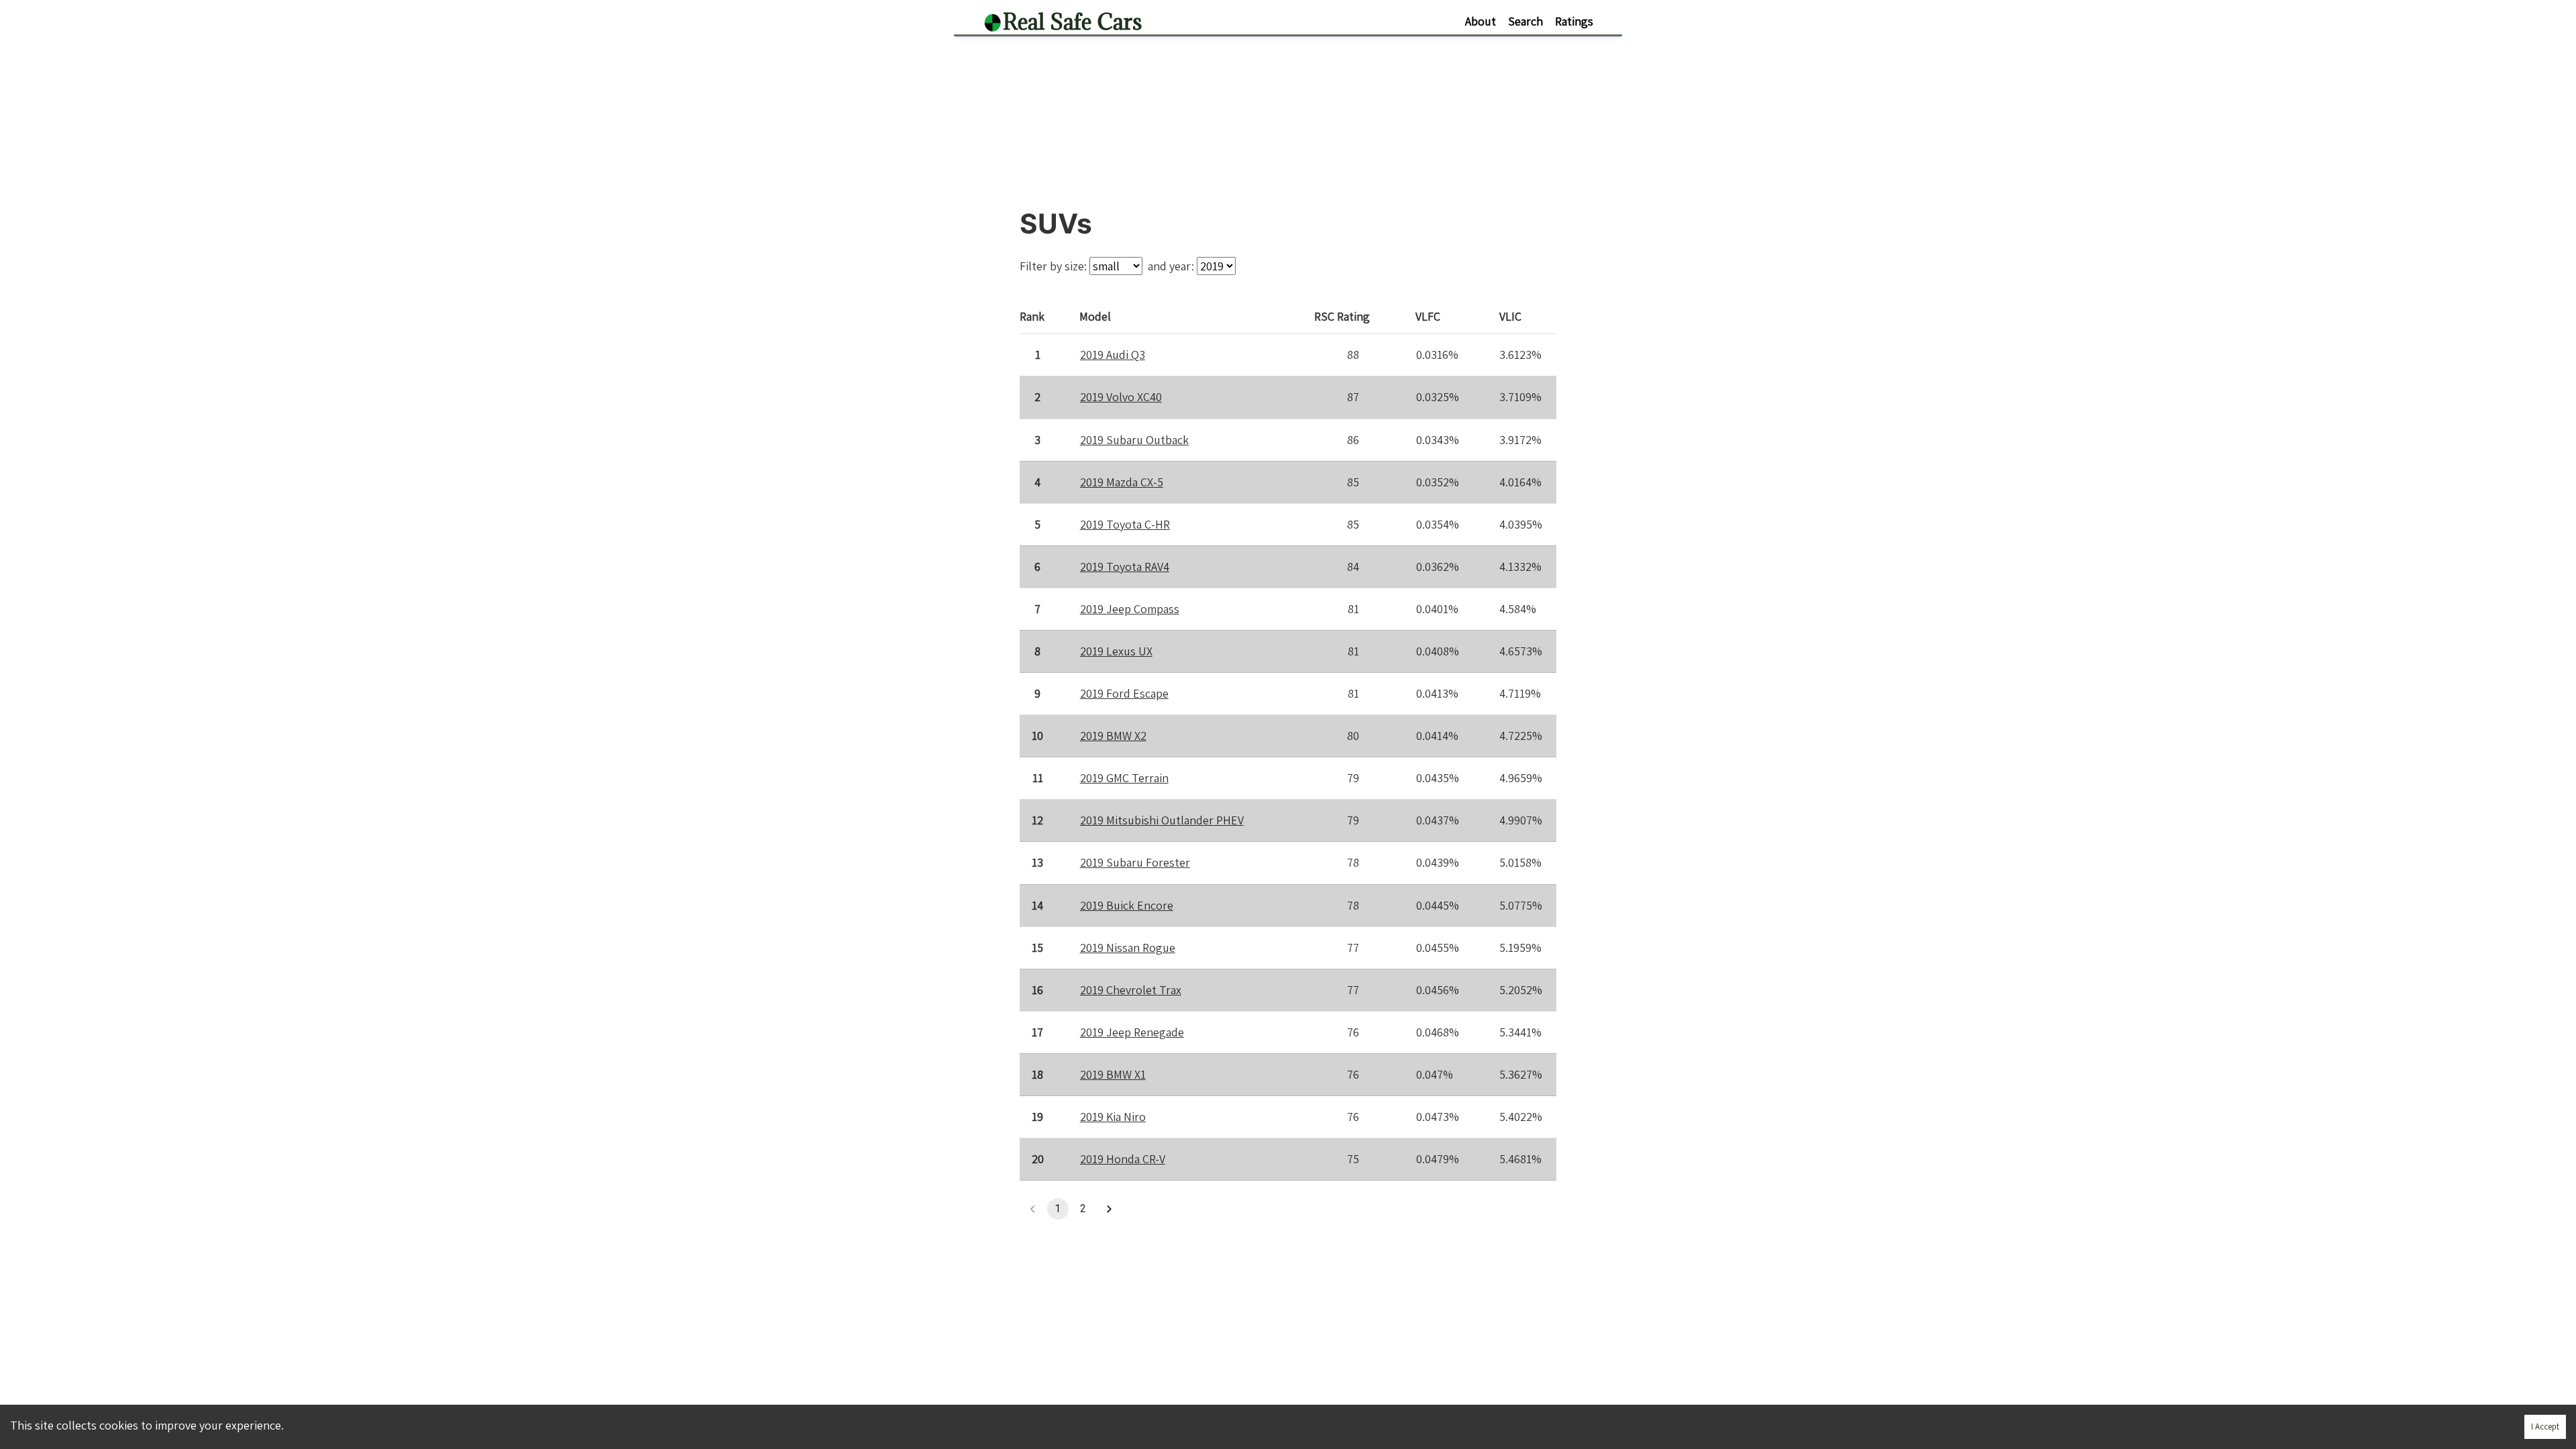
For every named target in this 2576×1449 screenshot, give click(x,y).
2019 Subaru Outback (1134, 440)
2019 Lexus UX (1116, 651)
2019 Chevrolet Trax (1131, 990)
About (1481, 21)
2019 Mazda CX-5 (1122, 482)
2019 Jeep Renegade (1132, 1032)
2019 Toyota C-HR (1125, 524)
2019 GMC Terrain (1124, 778)
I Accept (2545, 1427)
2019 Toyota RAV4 (1125, 567)
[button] (1109, 1209)
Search (1525, 21)
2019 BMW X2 (1113, 736)
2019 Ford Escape (1124, 693)
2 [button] (1083, 1209)
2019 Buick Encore (1127, 905)
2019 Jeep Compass (1130, 609)
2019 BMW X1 (1113, 1074)
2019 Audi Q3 (1113, 355)
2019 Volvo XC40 (1121, 397)
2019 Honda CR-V (1123, 1159)
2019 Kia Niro (1113, 1117)
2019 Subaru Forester (1135, 862)
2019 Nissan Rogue (1128, 948)
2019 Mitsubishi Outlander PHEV (1162, 820)
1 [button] (1058, 1209)
